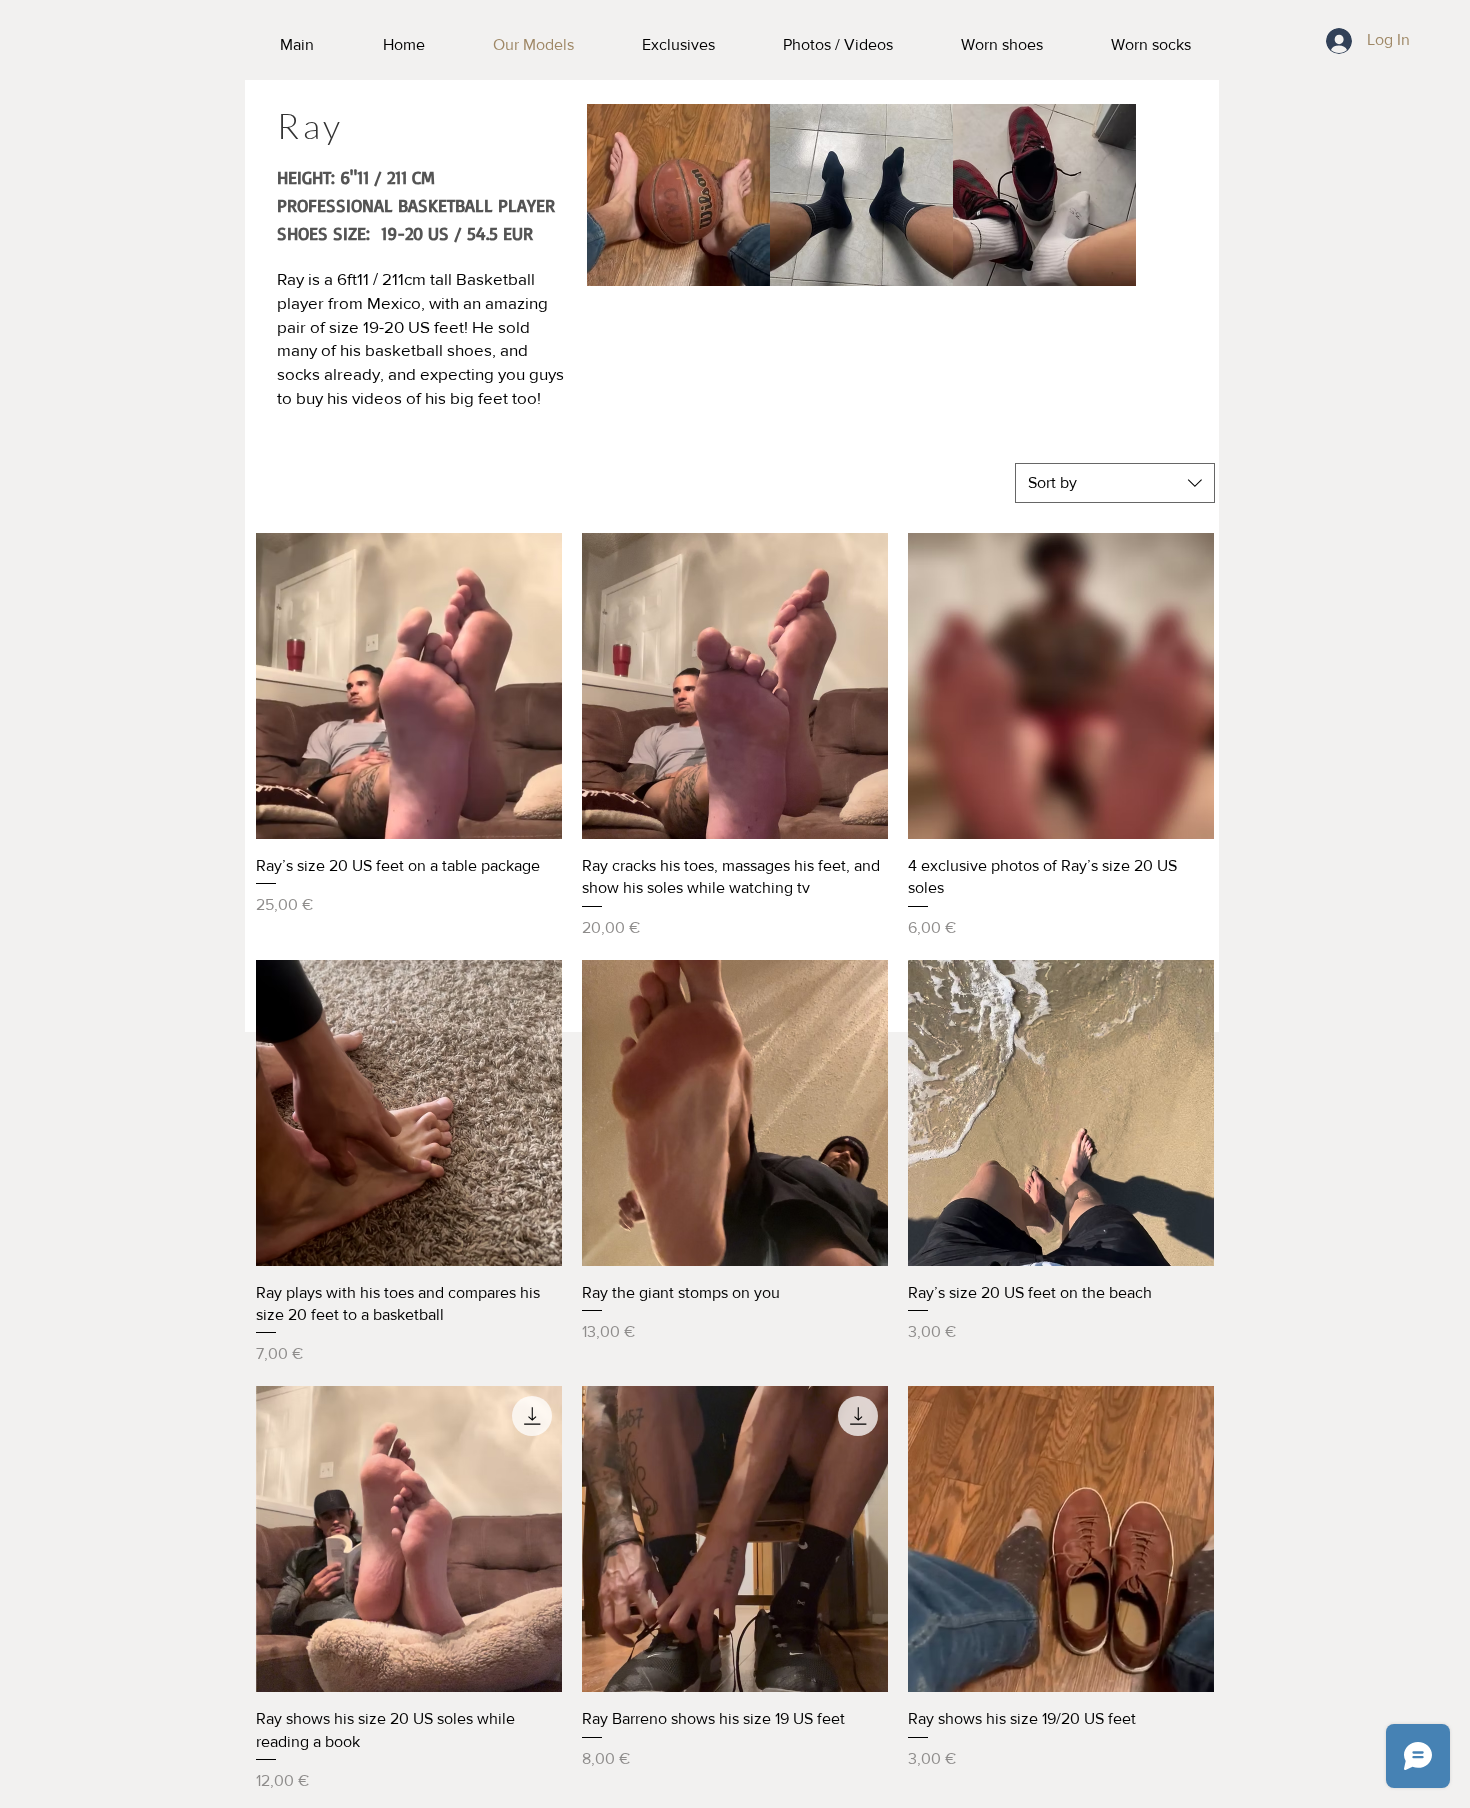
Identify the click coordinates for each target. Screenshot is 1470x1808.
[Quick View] (409, 686)
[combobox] (1115, 483)
